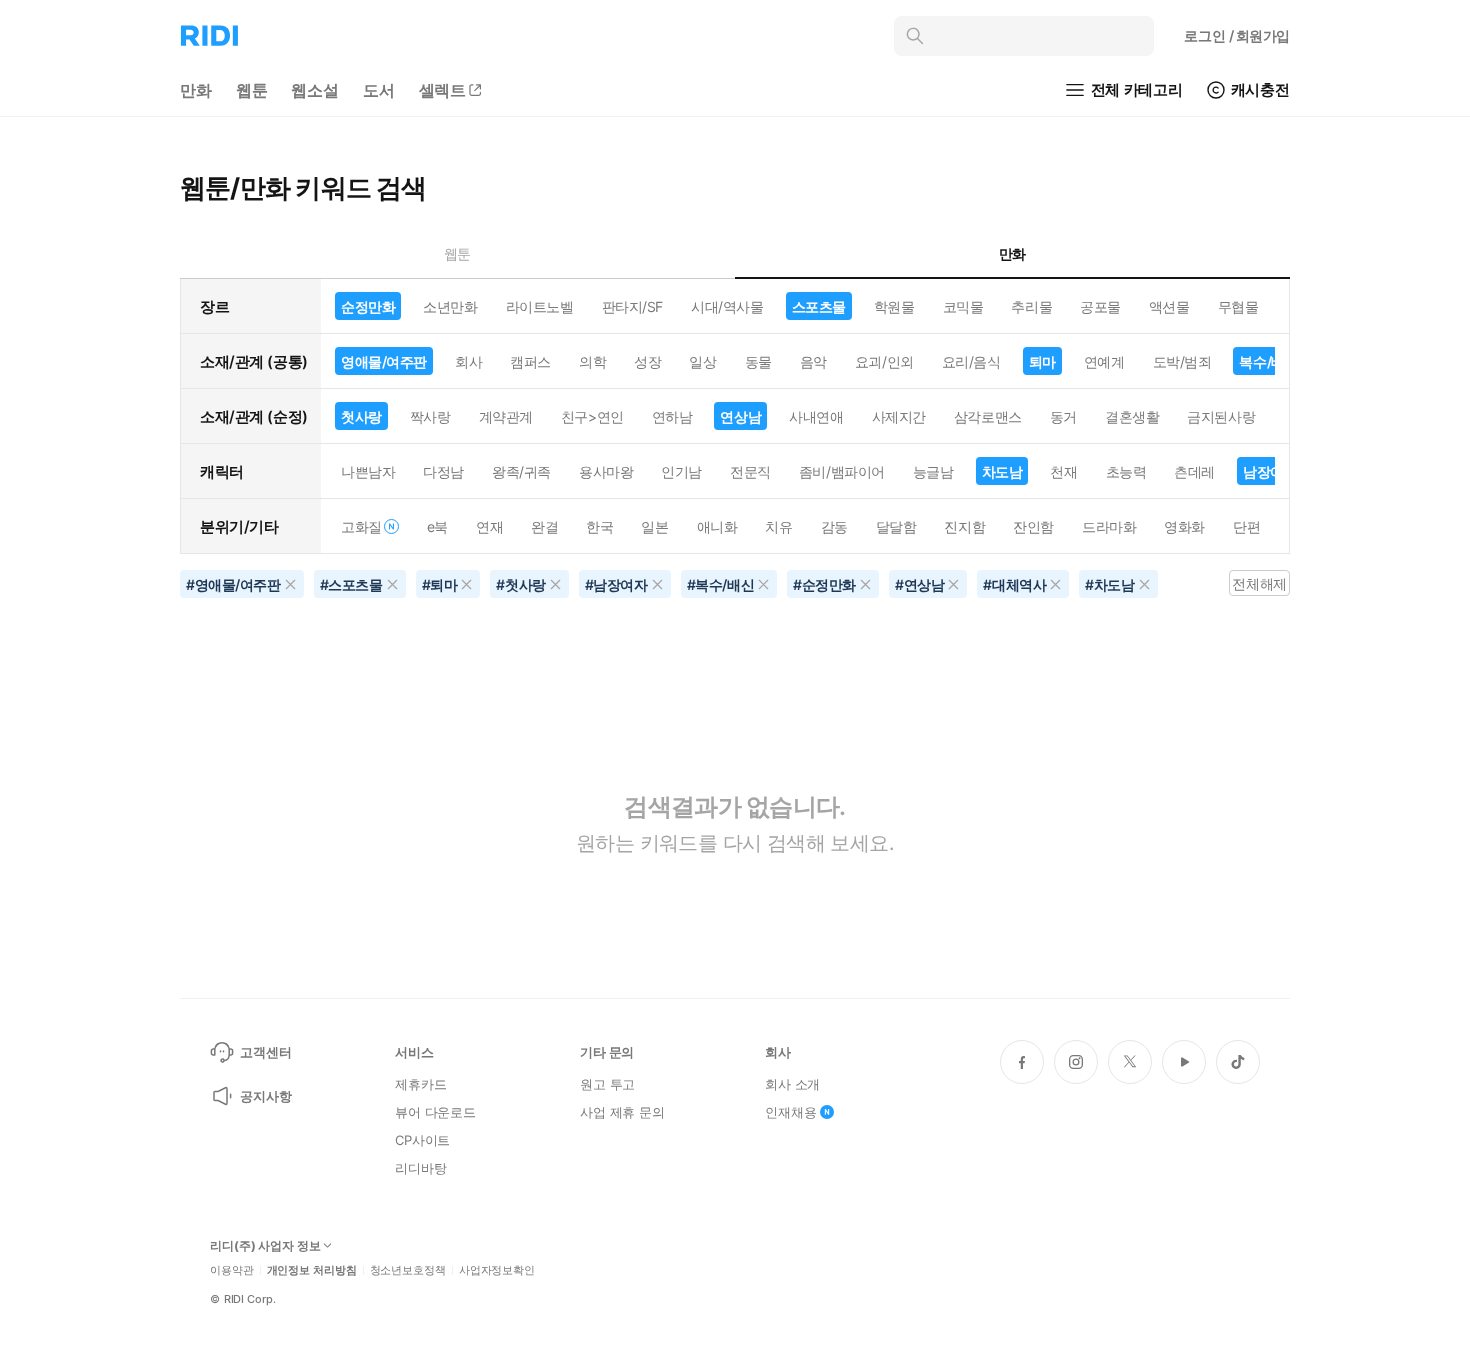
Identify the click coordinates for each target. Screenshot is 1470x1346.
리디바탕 (420, 1168)
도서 (379, 90)
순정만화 (368, 306)
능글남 (933, 471)
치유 (778, 526)
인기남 (681, 471)
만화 (196, 90)
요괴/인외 (884, 361)
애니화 (717, 526)
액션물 (1169, 306)
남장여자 (1270, 471)
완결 (544, 526)
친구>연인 (592, 416)
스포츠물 (819, 306)
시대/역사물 (727, 306)
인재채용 (790, 1112)
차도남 (1002, 471)
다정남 (443, 471)
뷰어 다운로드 (435, 1112)
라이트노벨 (540, 306)
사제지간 (899, 416)
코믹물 (963, 306)
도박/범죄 (1182, 361)
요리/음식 (971, 361)
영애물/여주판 (384, 361)
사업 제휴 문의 (622, 1112)
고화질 (361, 526)
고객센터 (265, 1052)
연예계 (1104, 361)
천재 (1063, 471)
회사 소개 (792, 1084)
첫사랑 (361, 416)
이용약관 (232, 1270)
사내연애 (816, 416)
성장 (647, 361)
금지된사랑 (1221, 416)
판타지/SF (632, 306)
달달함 (896, 526)
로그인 (1237, 35)
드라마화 (1109, 526)
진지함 (964, 526)
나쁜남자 (368, 471)
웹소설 (315, 90)
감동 (834, 526)
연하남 (672, 416)
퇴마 (1042, 361)
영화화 (1184, 526)
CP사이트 (422, 1140)
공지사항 (265, 1096)
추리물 (1031, 306)
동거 (1063, 416)
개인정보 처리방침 (312, 1270)
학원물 (894, 306)
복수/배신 (1268, 361)
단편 (1246, 526)
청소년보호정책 (408, 1270)
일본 (654, 526)
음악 (813, 361)
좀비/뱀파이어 (842, 471)
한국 (599, 526)
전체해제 (1259, 583)
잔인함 (1033, 526)
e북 (437, 526)
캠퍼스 (530, 361)
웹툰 (252, 90)
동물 (758, 361)
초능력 (1126, 471)
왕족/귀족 (521, 471)
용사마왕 (606, 471)
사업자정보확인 (497, 1270)
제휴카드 (420, 1084)
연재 (489, 526)
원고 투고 (607, 1084)
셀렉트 (443, 90)
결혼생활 (1132, 416)
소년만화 (450, 306)
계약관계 (506, 416)
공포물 (1100, 306)
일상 (702, 361)
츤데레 (1194, 471)
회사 (468, 361)
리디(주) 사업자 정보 (265, 1246)
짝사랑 (430, 416)
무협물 (1238, 306)
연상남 (740, 416)
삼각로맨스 (988, 416)
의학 (592, 361)
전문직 (750, 471)
